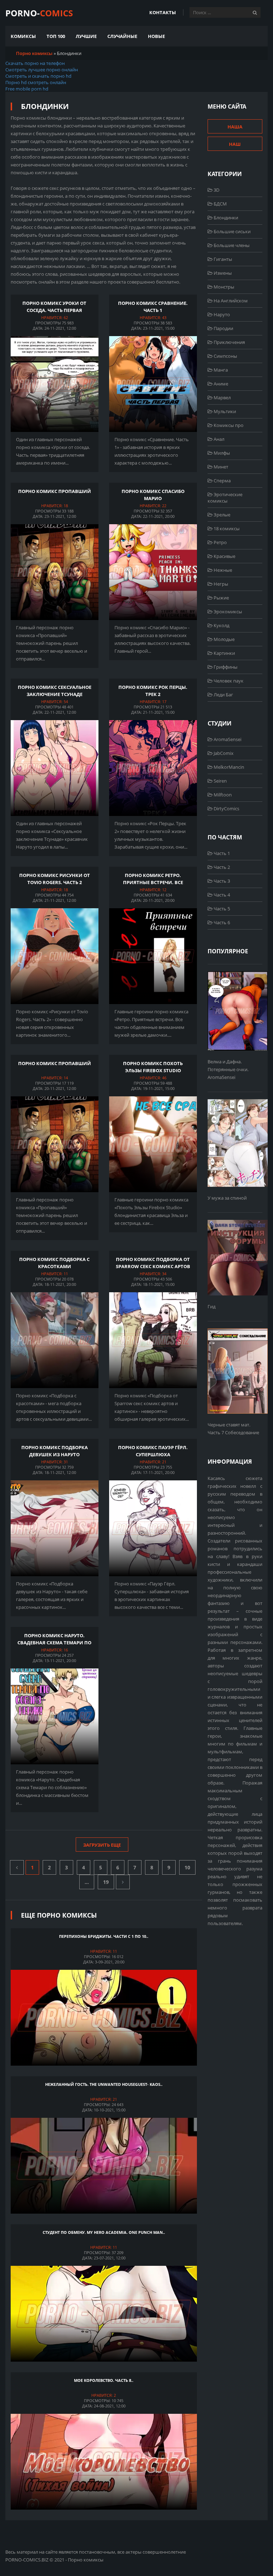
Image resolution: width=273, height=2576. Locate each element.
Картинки (224, 653)
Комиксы (23, 36)
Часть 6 (221, 922)
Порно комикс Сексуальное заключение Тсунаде (55, 691)
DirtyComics (226, 809)
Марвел (222, 398)
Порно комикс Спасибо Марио (153, 495)
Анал (218, 439)
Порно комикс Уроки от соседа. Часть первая (54, 307)
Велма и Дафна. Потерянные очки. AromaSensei (228, 1069)
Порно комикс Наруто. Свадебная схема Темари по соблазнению (54, 1642)
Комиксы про (228, 425)
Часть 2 (221, 867)
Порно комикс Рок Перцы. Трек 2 (153, 691)
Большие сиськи (232, 231)
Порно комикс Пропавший (55, 491)
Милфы (221, 453)
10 (187, 1867)
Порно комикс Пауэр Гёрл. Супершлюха (153, 1451)
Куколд (221, 625)
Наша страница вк (235, 128)
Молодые (224, 639)
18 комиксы (226, 528)
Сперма (222, 481)
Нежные (222, 570)
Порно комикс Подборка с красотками (54, 1263)
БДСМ (220, 204)
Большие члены (231, 245)
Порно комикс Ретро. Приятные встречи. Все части (153, 882)
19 (106, 1882)
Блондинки (225, 218)
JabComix (223, 753)
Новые (156, 36)
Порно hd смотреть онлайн (36, 82)
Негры (220, 584)
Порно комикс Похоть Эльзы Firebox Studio (153, 1067)
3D (216, 190)
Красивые (224, 556)
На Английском (230, 301)
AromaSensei (227, 739)
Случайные (122, 36)
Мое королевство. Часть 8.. (104, 2380)
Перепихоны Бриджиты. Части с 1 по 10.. (104, 1936)
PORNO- (39, 13)
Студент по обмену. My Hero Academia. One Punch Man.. (104, 2232)
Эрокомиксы (227, 612)
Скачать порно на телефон (35, 63)
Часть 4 (221, 895)
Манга (220, 370)
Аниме (220, 384)
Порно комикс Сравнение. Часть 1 (153, 307)
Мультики (224, 411)
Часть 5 (221, 909)
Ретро (220, 542)
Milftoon (222, 795)
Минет (220, 467)
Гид (212, 1306)
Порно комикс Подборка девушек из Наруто (55, 1451)
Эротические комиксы (225, 498)
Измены (222, 273)
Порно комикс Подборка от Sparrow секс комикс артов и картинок (153, 1266)
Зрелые (221, 515)
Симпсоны (225, 356)
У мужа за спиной (227, 1198)
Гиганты (222, 259)
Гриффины (225, 667)
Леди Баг (223, 695)
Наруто (221, 314)
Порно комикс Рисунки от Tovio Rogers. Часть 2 (55, 879)
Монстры (223, 287)
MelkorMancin (228, 767)
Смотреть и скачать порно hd (38, 76)
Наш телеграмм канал (235, 146)
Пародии (223, 328)
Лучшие (86, 36)
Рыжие (221, 598)
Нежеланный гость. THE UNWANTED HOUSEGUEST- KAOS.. (104, 2084)
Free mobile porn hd (27, 89)
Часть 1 (221, 853)
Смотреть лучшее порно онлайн (42, 70)
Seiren (220, 781)
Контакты (163, 12)
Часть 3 (221, 881)
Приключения (229, 342)
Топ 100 (56, 36)
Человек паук (228, 681)
